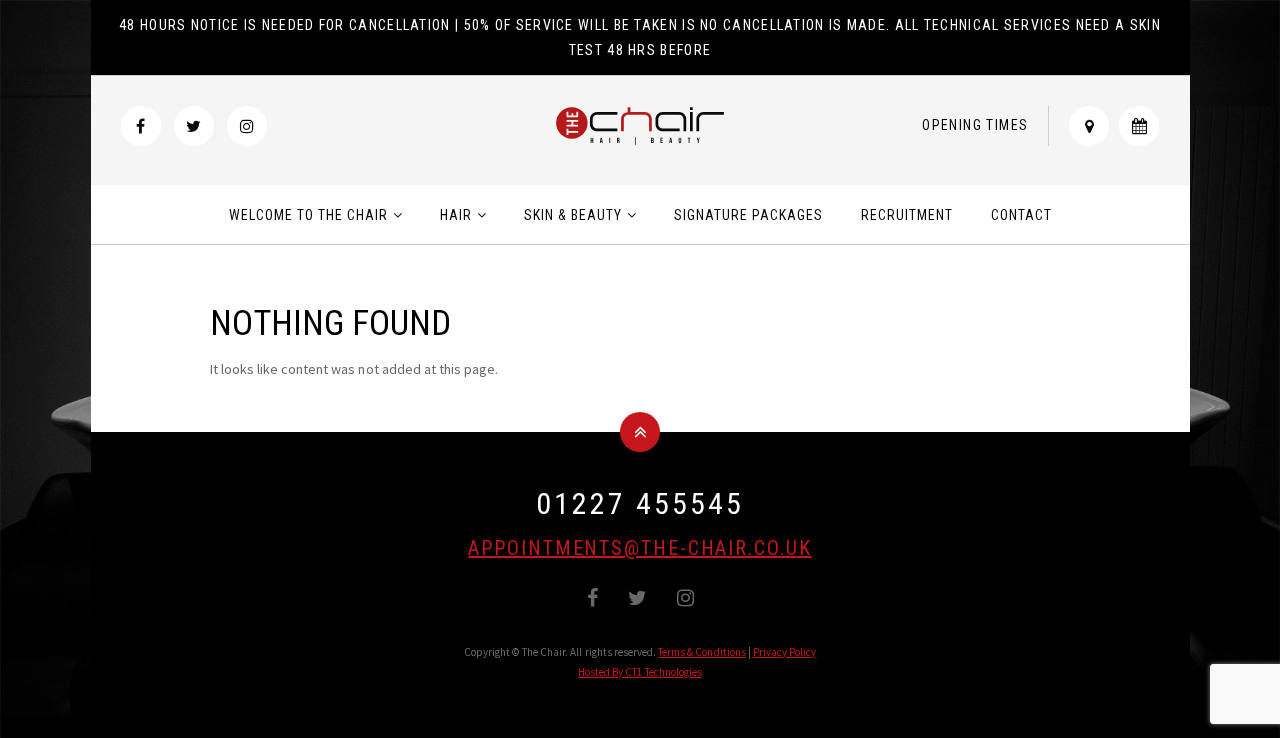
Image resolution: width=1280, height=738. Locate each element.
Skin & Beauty (573, 215)
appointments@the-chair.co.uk (639, 548)
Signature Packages (748, 215)
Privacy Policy (785, 652)
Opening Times (975, 125)
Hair (456, 215)
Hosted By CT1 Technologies (640, 672)
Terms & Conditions (702, 652)
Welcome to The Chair (308, 215)
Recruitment (907, 215)
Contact (1021, 215)
